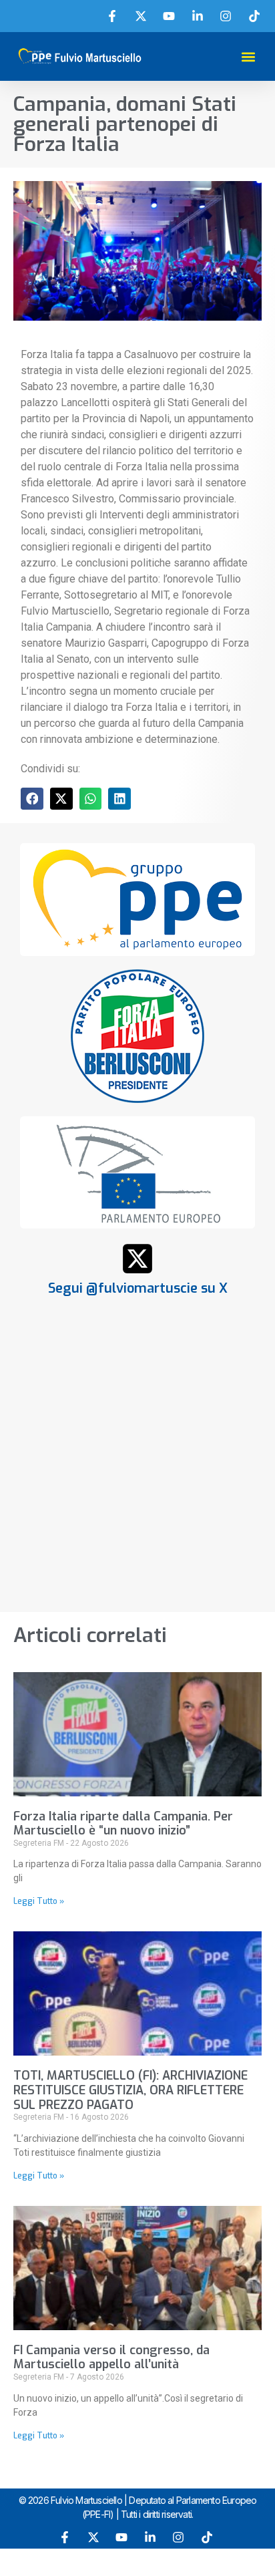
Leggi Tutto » (39, 1901)
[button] (248, 56)
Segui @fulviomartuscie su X (138, 1288)
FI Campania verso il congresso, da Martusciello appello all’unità (111, 2358)
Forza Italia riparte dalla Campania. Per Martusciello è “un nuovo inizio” (123, 1824)
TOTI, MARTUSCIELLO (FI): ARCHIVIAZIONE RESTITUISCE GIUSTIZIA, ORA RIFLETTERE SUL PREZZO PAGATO (130, 2090)
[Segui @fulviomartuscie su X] (137, 1259)
